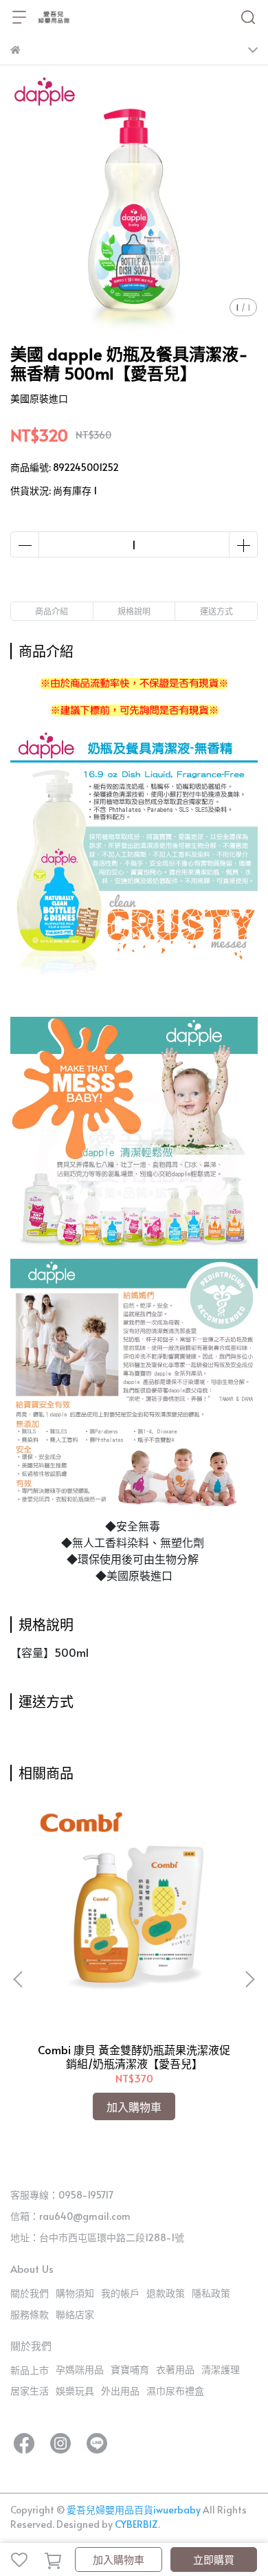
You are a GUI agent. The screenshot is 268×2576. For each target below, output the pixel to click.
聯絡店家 (75, 2314)
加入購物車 (119, 2559)
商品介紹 (52, 611)
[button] (249, 1979)
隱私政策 (211, 2293)
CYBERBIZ (136, 2524)
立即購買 (214, 2559)
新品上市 (30, 2370)
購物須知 (75, 2293)
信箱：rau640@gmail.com (70, 2216)
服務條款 (30, 2314)
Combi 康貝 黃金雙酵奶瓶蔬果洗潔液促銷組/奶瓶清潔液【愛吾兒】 (134, 2056)
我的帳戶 (120, 2293)
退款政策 (166, 2293)
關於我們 (30, 2293)
